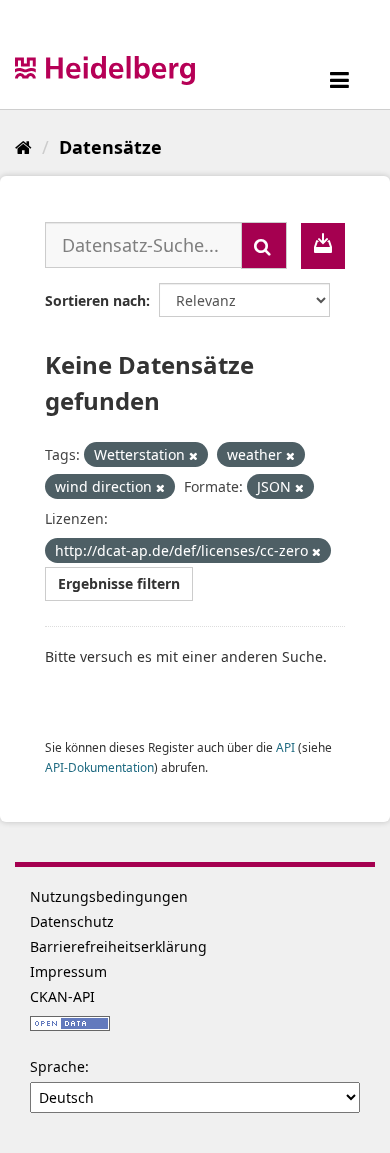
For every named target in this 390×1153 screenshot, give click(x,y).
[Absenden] (264, 245)
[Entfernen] (193, 455)
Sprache (57, 1066)
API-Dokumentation (99, 767)
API (285, 747)
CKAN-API (62, 996)
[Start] (23, 147)
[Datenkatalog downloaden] (323, 246)
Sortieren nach (95, 300)
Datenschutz (72, 921)
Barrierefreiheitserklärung (118, 946)
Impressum (68, 971)
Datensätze (110, 147)
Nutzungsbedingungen (109, 896)
